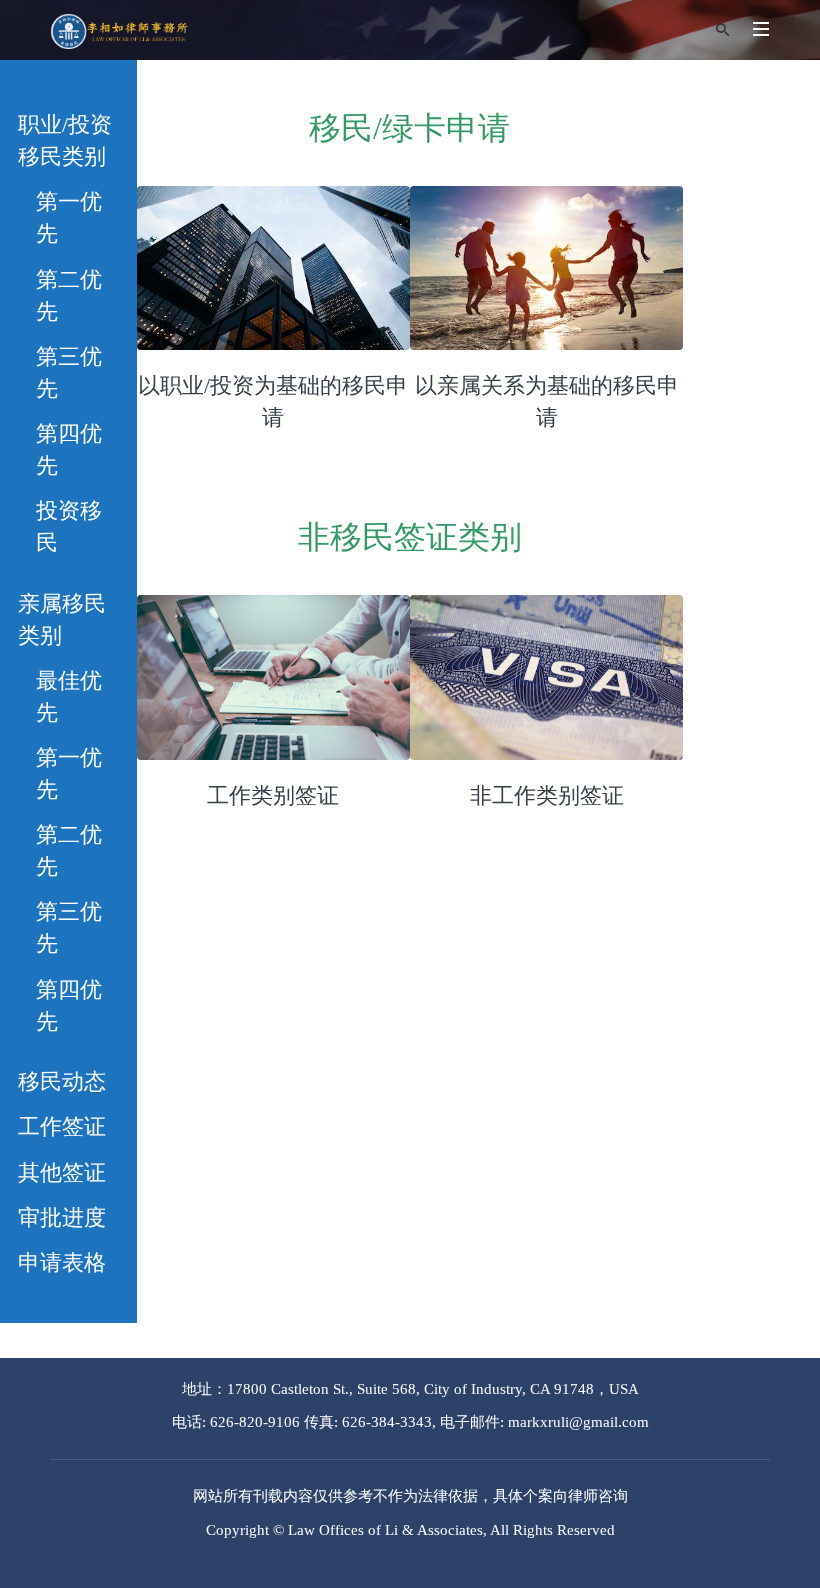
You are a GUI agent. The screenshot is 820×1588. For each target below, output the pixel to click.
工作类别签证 (273, 795)
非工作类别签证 (547, 795)
